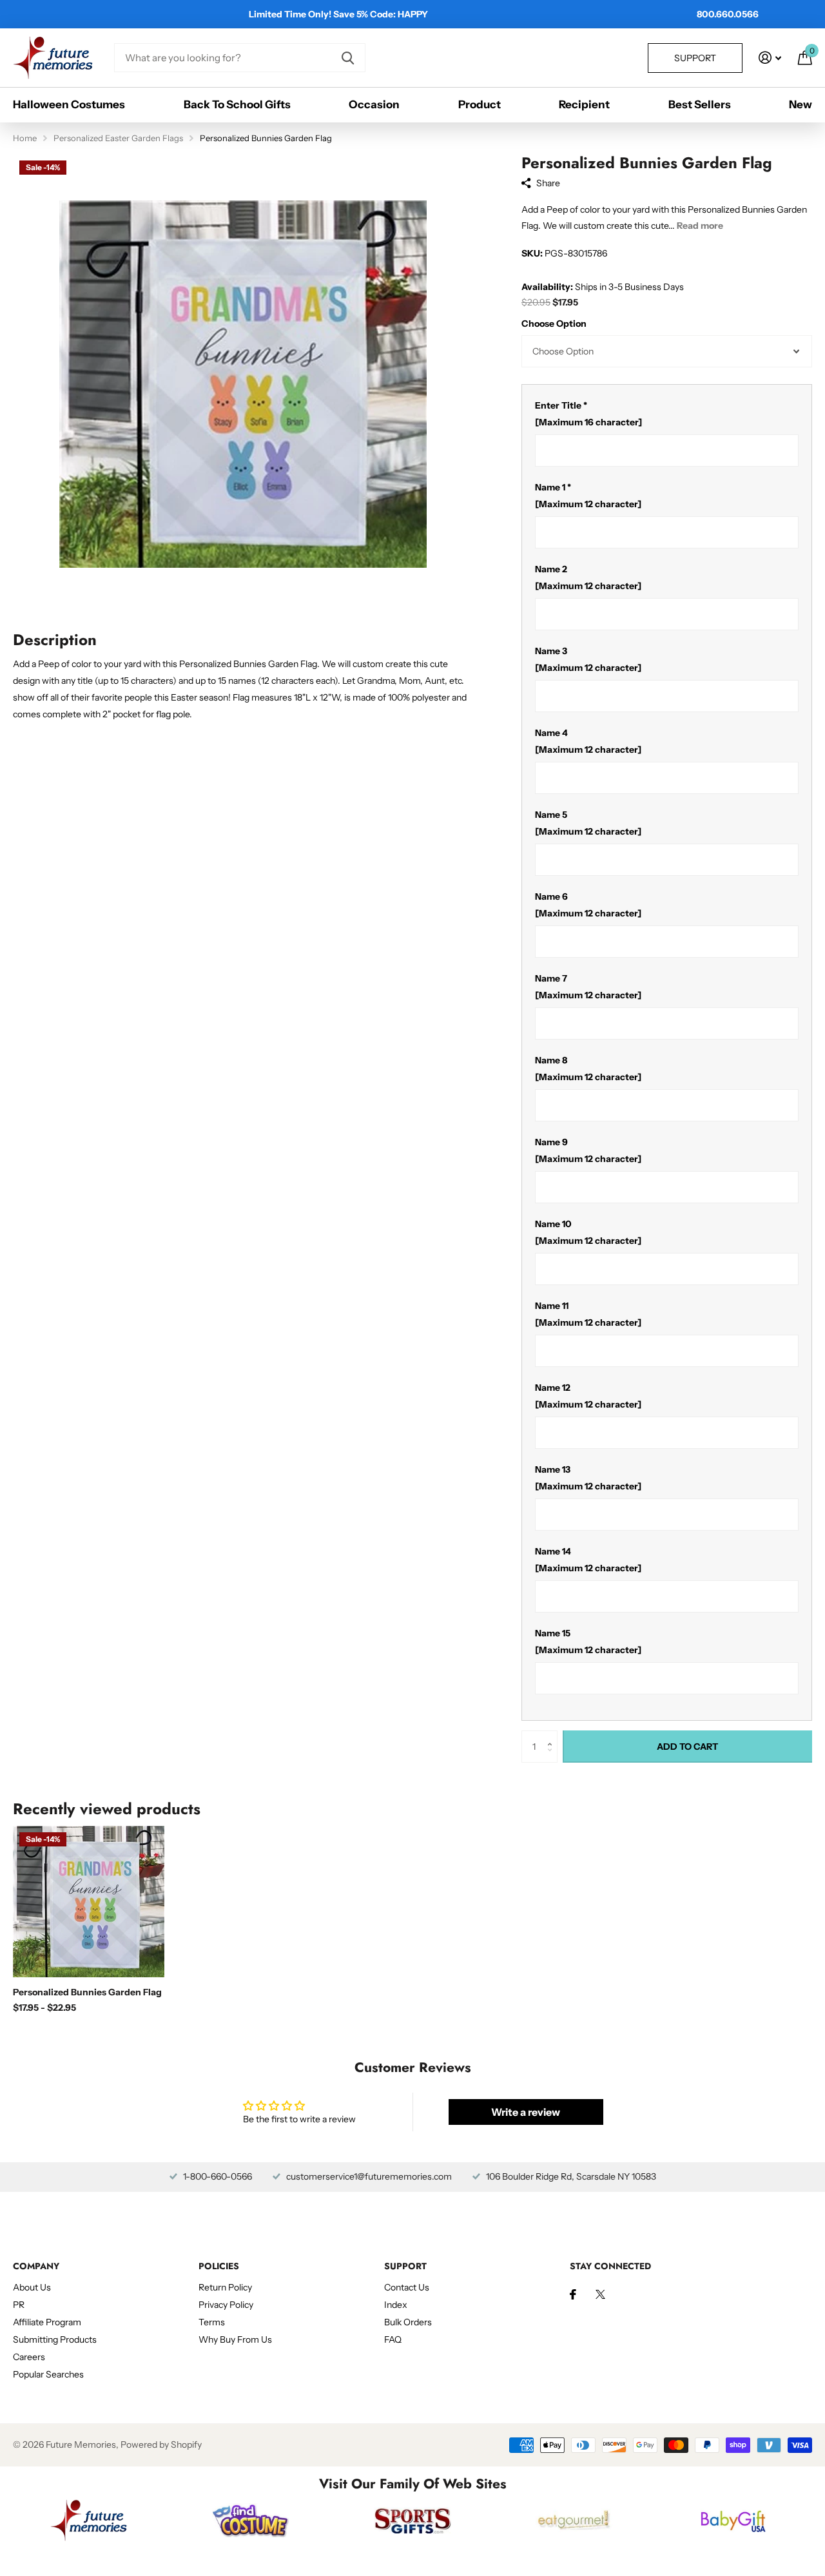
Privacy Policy (226, 2305)
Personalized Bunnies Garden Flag (87, 1992)
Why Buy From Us (235, 2339)
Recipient (584, 104)
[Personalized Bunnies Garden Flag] (89, 1902)
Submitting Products (55, 2339)
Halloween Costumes (69, 104)
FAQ (393, 2339)
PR (19, 2305)
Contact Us (407, 2287)
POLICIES (219, 2266)
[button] (553, 1735)
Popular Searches (48, 2374)
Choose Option (554, 324)
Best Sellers (700, 104)
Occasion (374, 104)
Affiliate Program (47, 2322)
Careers (29, 2357)
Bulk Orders (408, 2322)
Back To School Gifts (237, 104)
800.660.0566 (728, 14)
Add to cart (687, 1747)
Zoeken (348, 58)
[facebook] (573, 2294)
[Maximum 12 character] (588, 496)
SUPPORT (405, 2266)
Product (480, 104)
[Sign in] (770, 58)
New (801, 104)
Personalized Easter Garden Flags (118, 138)
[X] (600, 2294)
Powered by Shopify (161, 2445)
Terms (212, 2322)
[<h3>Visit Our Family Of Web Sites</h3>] (89, 2520)
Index (396, 2305)
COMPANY (36, 2266)
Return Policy (225, 2287)
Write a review (526, 2112)
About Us (32, 2287)
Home (25, 138)
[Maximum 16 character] (588, 414)
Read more (700, 226)
